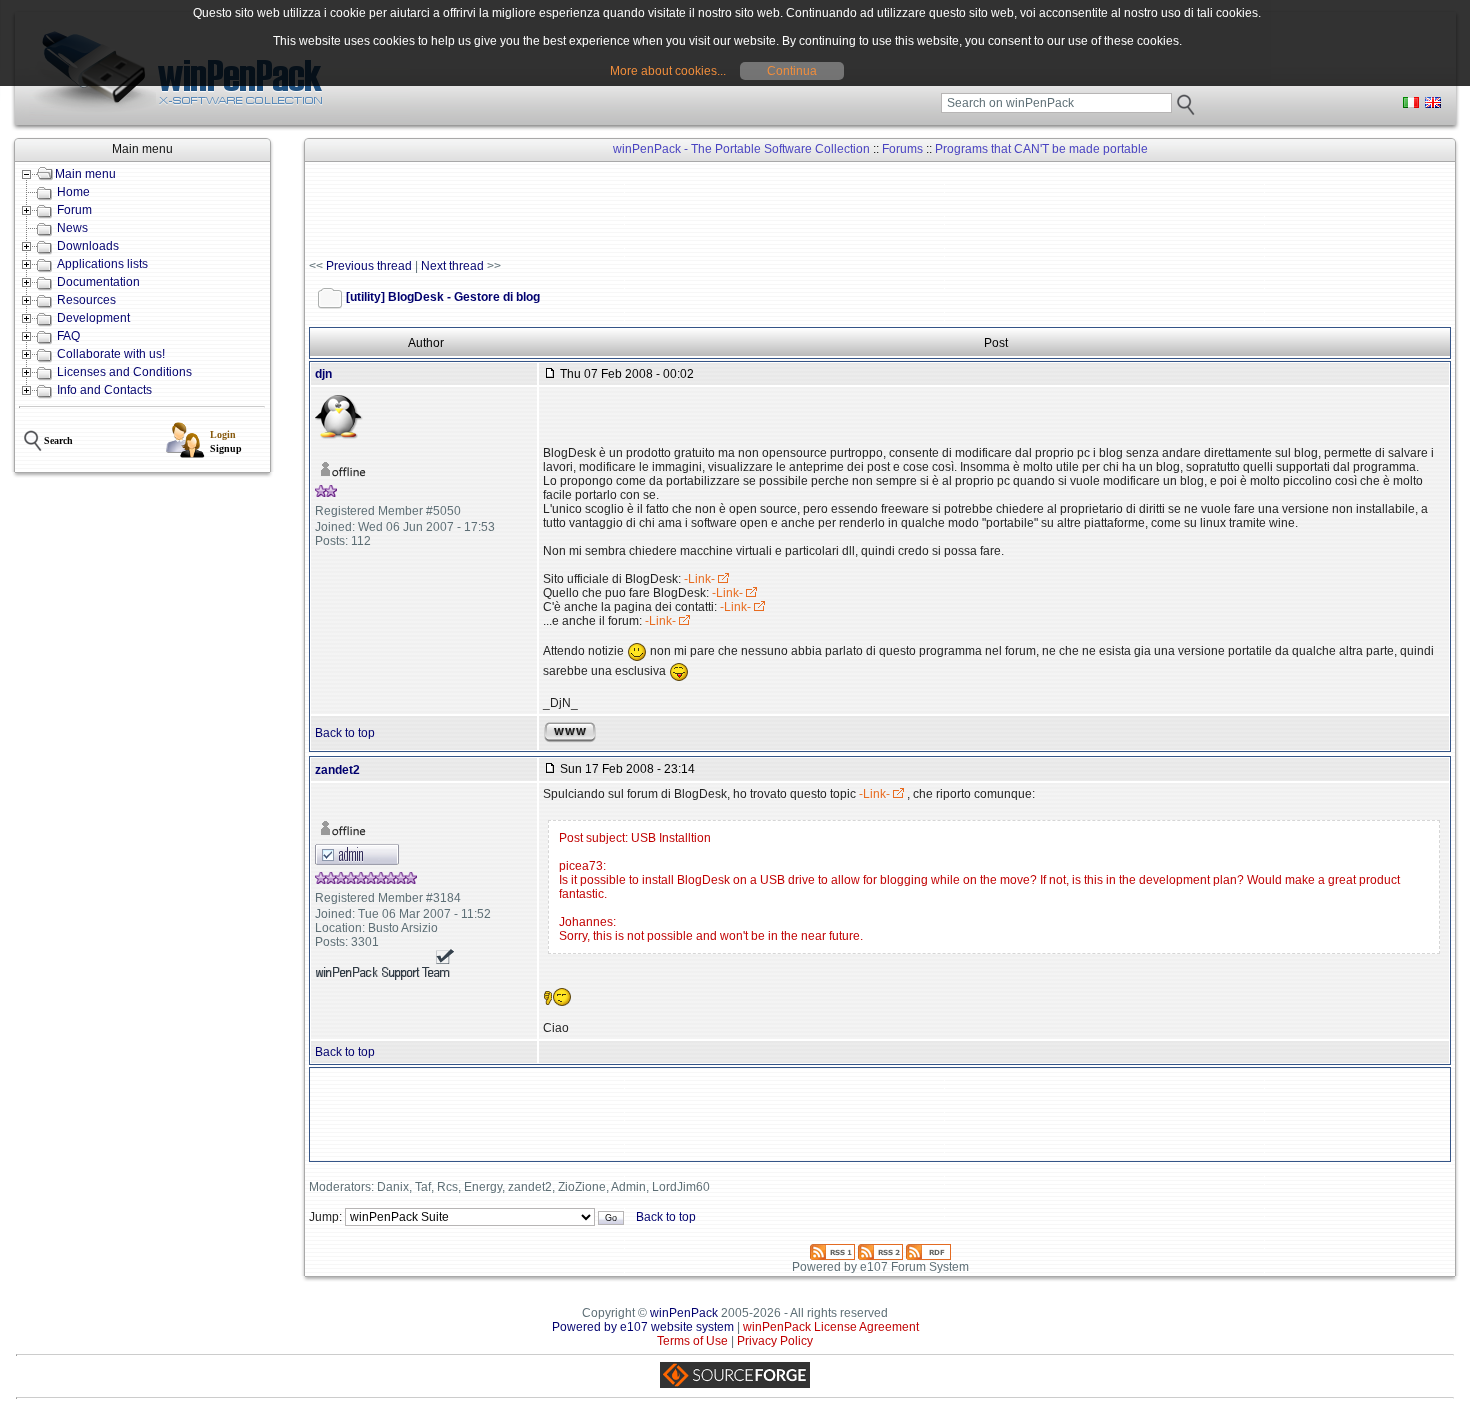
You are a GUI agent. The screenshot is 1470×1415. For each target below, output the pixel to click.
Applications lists (102, 264)
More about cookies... (668, 71)
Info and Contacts (104, 390)
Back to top (345, 733)
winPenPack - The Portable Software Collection (741, 149)
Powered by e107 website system (643, 1327)
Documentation (98, 282)
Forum (74, 210)
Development (93, 318)
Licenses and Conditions (124, 372)
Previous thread (369, 266)
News (72, 228)
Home (73, 192)
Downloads (88, 246)
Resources (86, 300)
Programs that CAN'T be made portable (1041, 149)
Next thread (452, 266)
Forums (902, 149)
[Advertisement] (673, 211)
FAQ (68, 336)
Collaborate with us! (111, 354)
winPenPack (684, 1313)
